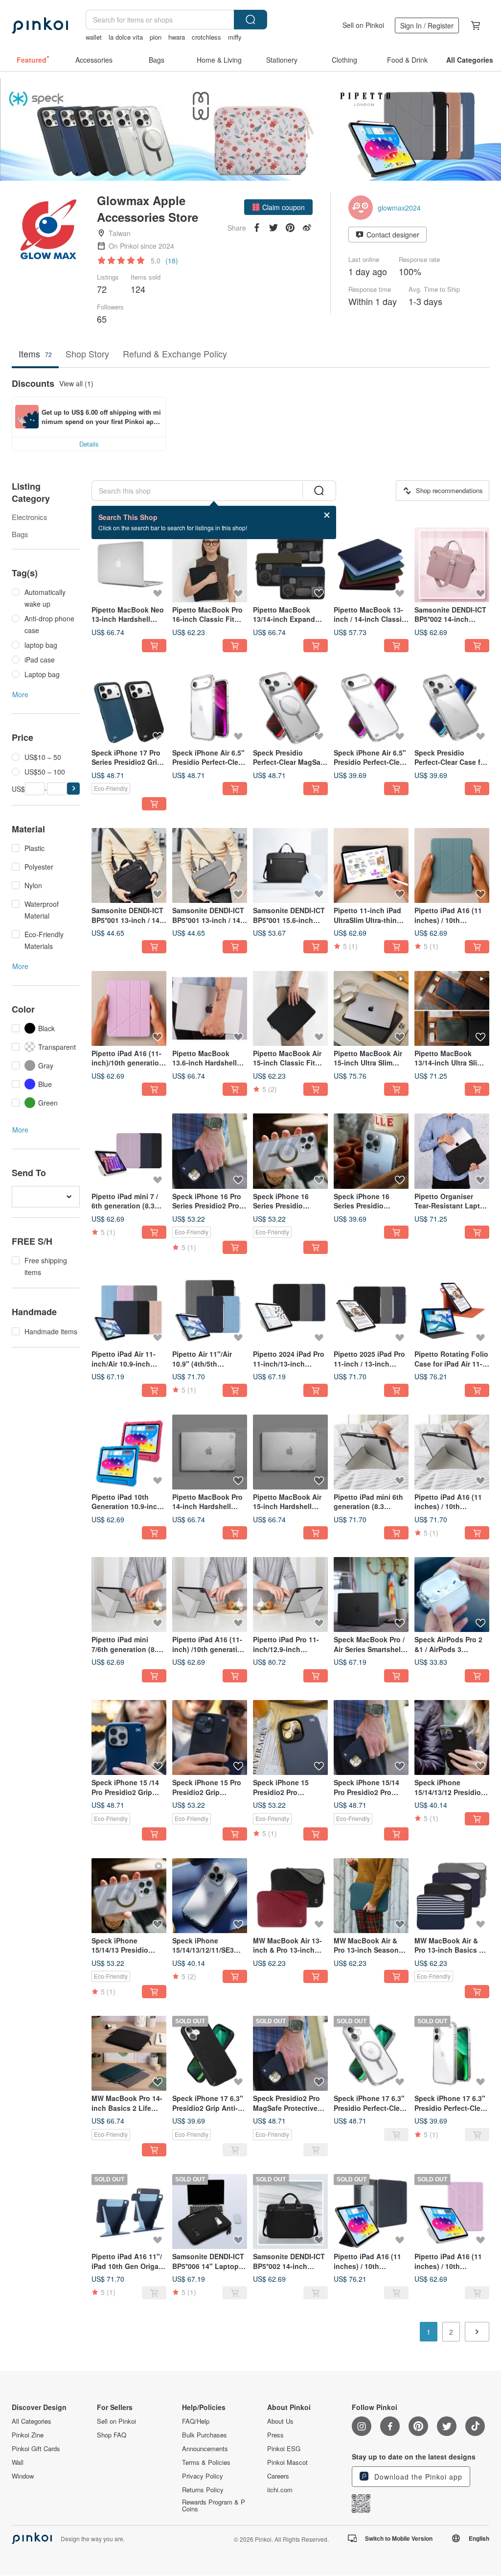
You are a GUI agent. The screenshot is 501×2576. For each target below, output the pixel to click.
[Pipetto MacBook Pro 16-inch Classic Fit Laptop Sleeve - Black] (210, 565)
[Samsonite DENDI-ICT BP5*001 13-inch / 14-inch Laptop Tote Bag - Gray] (210, 865)
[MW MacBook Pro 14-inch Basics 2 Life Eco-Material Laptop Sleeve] (129, 2053)
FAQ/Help (196, 2421)
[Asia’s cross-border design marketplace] (40, 25)
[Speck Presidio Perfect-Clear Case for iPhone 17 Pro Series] (452, 707)
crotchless (206, 37)
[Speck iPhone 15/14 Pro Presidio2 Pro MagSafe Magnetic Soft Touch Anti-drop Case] (371, 1737)
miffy (235, 37)
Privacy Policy (203, 2476)
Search (250, 20)
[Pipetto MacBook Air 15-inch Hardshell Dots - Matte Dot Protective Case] (290, 1452)
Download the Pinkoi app (417, 2477)
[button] (278, 207)
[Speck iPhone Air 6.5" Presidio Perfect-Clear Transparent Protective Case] (371, 707)
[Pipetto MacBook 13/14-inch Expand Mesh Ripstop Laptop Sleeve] (290, 565)
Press (275, 2435)
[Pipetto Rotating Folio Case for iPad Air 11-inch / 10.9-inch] (452, 1309)
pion (156, 37)
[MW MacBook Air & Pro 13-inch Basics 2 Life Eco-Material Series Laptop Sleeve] (452, 1896)
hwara (177, 37)
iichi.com (280, 2490)
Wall (18, 2462)
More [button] (20, 694)
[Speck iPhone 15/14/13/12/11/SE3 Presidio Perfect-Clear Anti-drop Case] (210, 1896)
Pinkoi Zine (28, 2435)
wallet (94, 37)
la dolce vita (126, 37)
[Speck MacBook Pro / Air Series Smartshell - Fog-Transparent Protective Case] (371, 1595)
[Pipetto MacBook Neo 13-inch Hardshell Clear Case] (129, 565)
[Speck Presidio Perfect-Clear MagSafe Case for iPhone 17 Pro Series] (290, 707)
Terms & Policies (206, 2462)
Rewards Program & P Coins (214, 2505)
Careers (278, 2476)
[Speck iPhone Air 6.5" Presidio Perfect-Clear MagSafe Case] (210, 707)
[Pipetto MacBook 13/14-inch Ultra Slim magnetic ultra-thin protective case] (452, 1008)
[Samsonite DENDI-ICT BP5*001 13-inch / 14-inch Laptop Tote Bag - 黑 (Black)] (129, 865)
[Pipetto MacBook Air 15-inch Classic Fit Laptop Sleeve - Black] (290, 1008)
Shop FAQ (112, 2435)
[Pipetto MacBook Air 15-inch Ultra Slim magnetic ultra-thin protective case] (371, 1008)
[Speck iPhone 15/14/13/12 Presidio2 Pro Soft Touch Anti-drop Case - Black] (452, 1737)
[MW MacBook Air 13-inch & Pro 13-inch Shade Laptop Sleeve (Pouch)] (290, 1896)
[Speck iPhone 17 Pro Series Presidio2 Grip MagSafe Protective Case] (129, 707)
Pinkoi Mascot (287, 2462)
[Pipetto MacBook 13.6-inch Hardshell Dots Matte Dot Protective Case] (210, 1008)
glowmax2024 (399, 208)
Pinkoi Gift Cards (36, 2449)
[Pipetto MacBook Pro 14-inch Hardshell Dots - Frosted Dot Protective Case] (210, 1452)
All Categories (32, 2421)
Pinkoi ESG (284, 2449)
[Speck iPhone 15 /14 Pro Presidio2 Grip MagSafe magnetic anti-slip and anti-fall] (129, 1737)
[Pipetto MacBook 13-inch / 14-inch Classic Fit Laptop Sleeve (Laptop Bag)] (371, 565)
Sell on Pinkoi (363, 25)
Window (23, 2476)
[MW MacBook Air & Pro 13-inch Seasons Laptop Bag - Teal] (371, 1896)
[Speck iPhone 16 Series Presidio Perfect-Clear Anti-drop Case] (371, 1151)
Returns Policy (203, 2490)
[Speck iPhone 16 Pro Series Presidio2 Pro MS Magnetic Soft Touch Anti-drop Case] (210, 1151)
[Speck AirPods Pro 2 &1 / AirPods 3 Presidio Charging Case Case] (452, 1595)
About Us (280, 2421)
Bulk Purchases (205, 2435)
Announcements (205, 2449)
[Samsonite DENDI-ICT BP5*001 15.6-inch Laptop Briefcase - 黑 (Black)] (290, 865)
